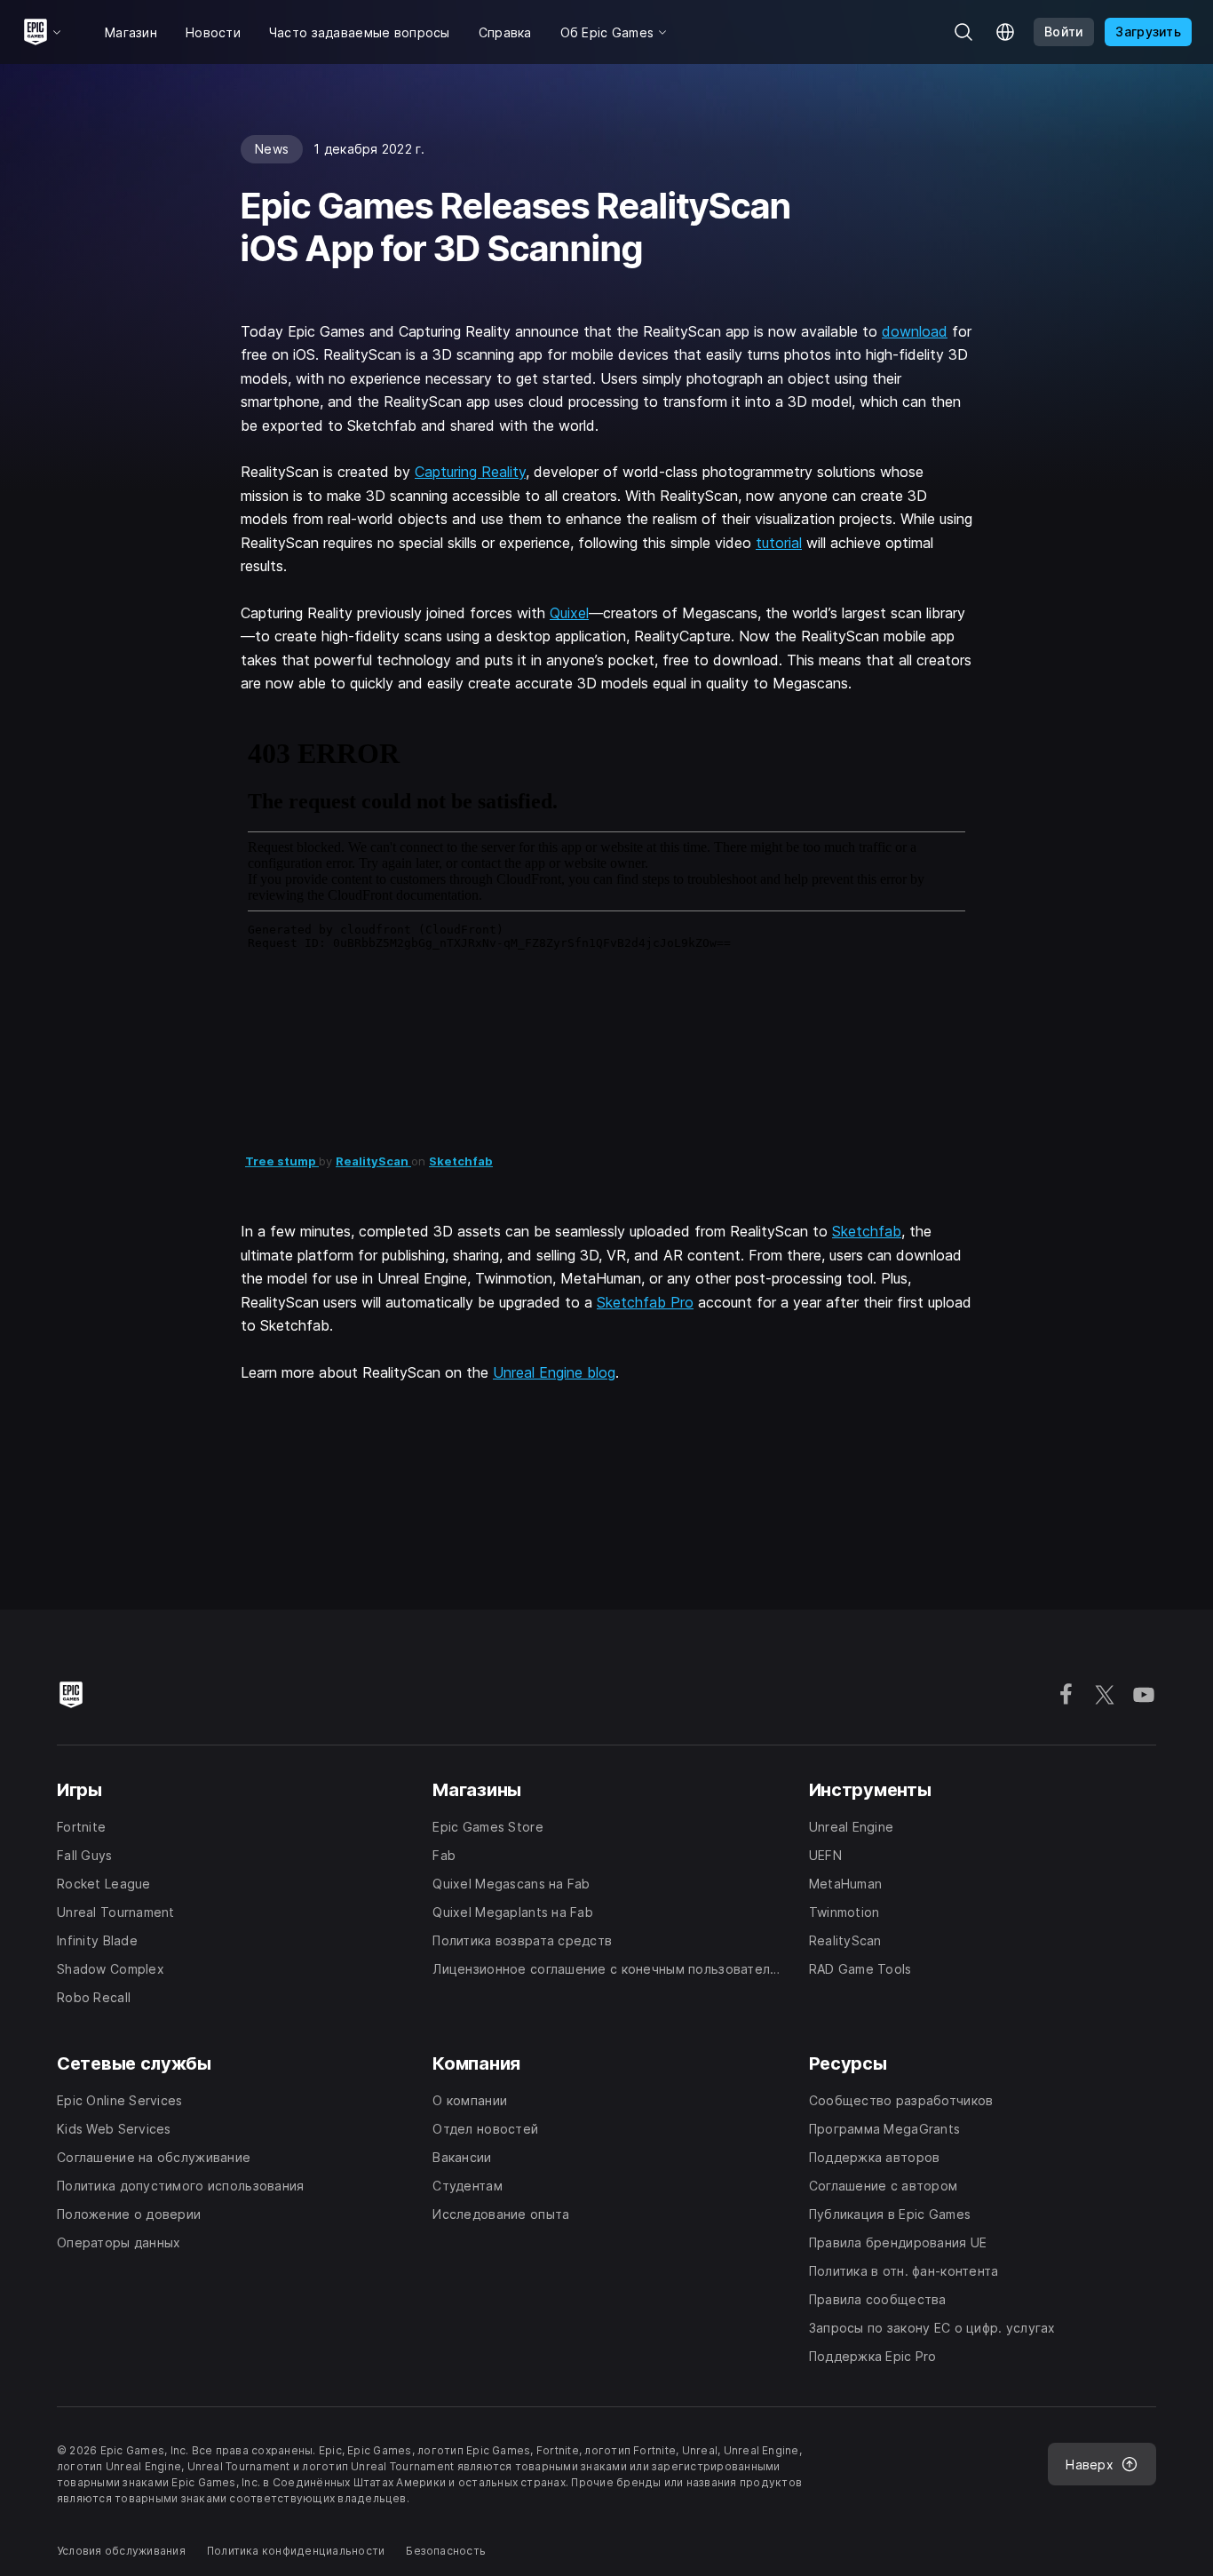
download (915, 331)
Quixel (569, 613)
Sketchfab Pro (645, 1302)
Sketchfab (461, 1161)
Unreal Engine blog (554, 1372)
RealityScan (373, 1161)
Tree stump (282, 1161)
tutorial (779, 543)
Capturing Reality (470, 472)
